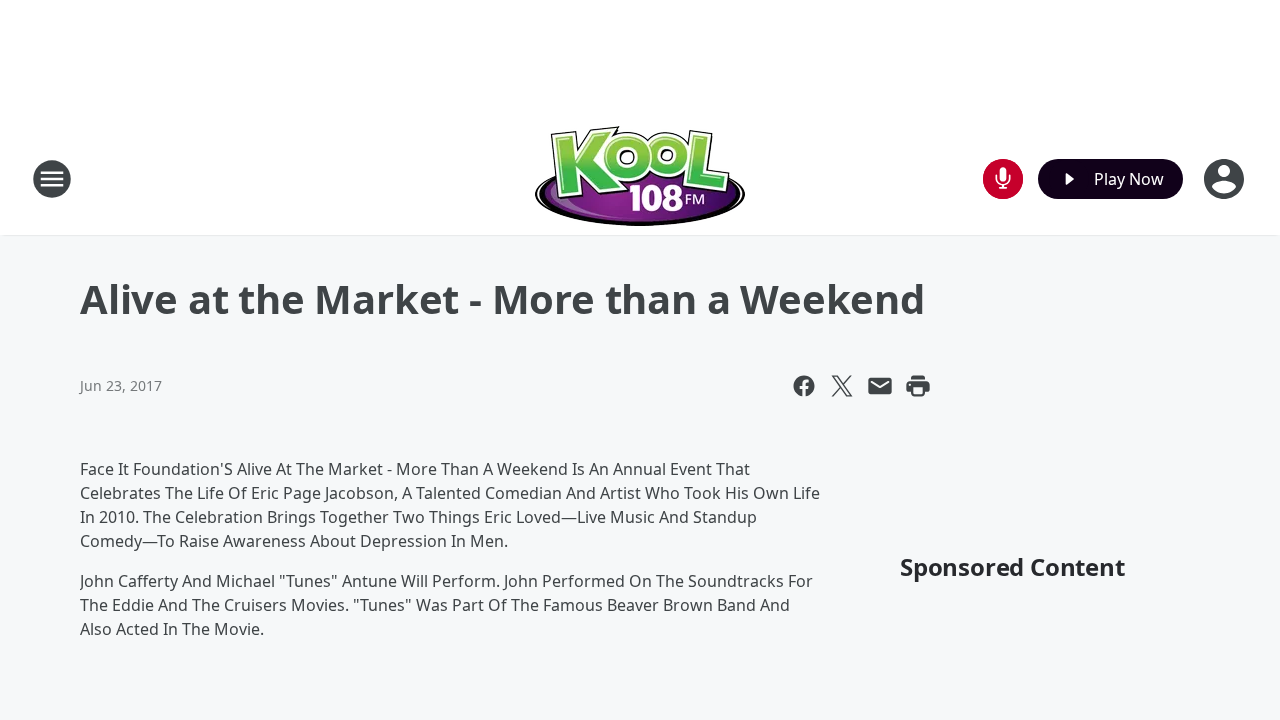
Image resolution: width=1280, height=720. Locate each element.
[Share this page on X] (842, 386)
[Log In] (1226, 179)
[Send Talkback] (1003, 179)
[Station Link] (640, 178)
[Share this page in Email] (880, 386)
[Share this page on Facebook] (804, 386)
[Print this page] (918, 386)
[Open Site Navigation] (52, 179)
